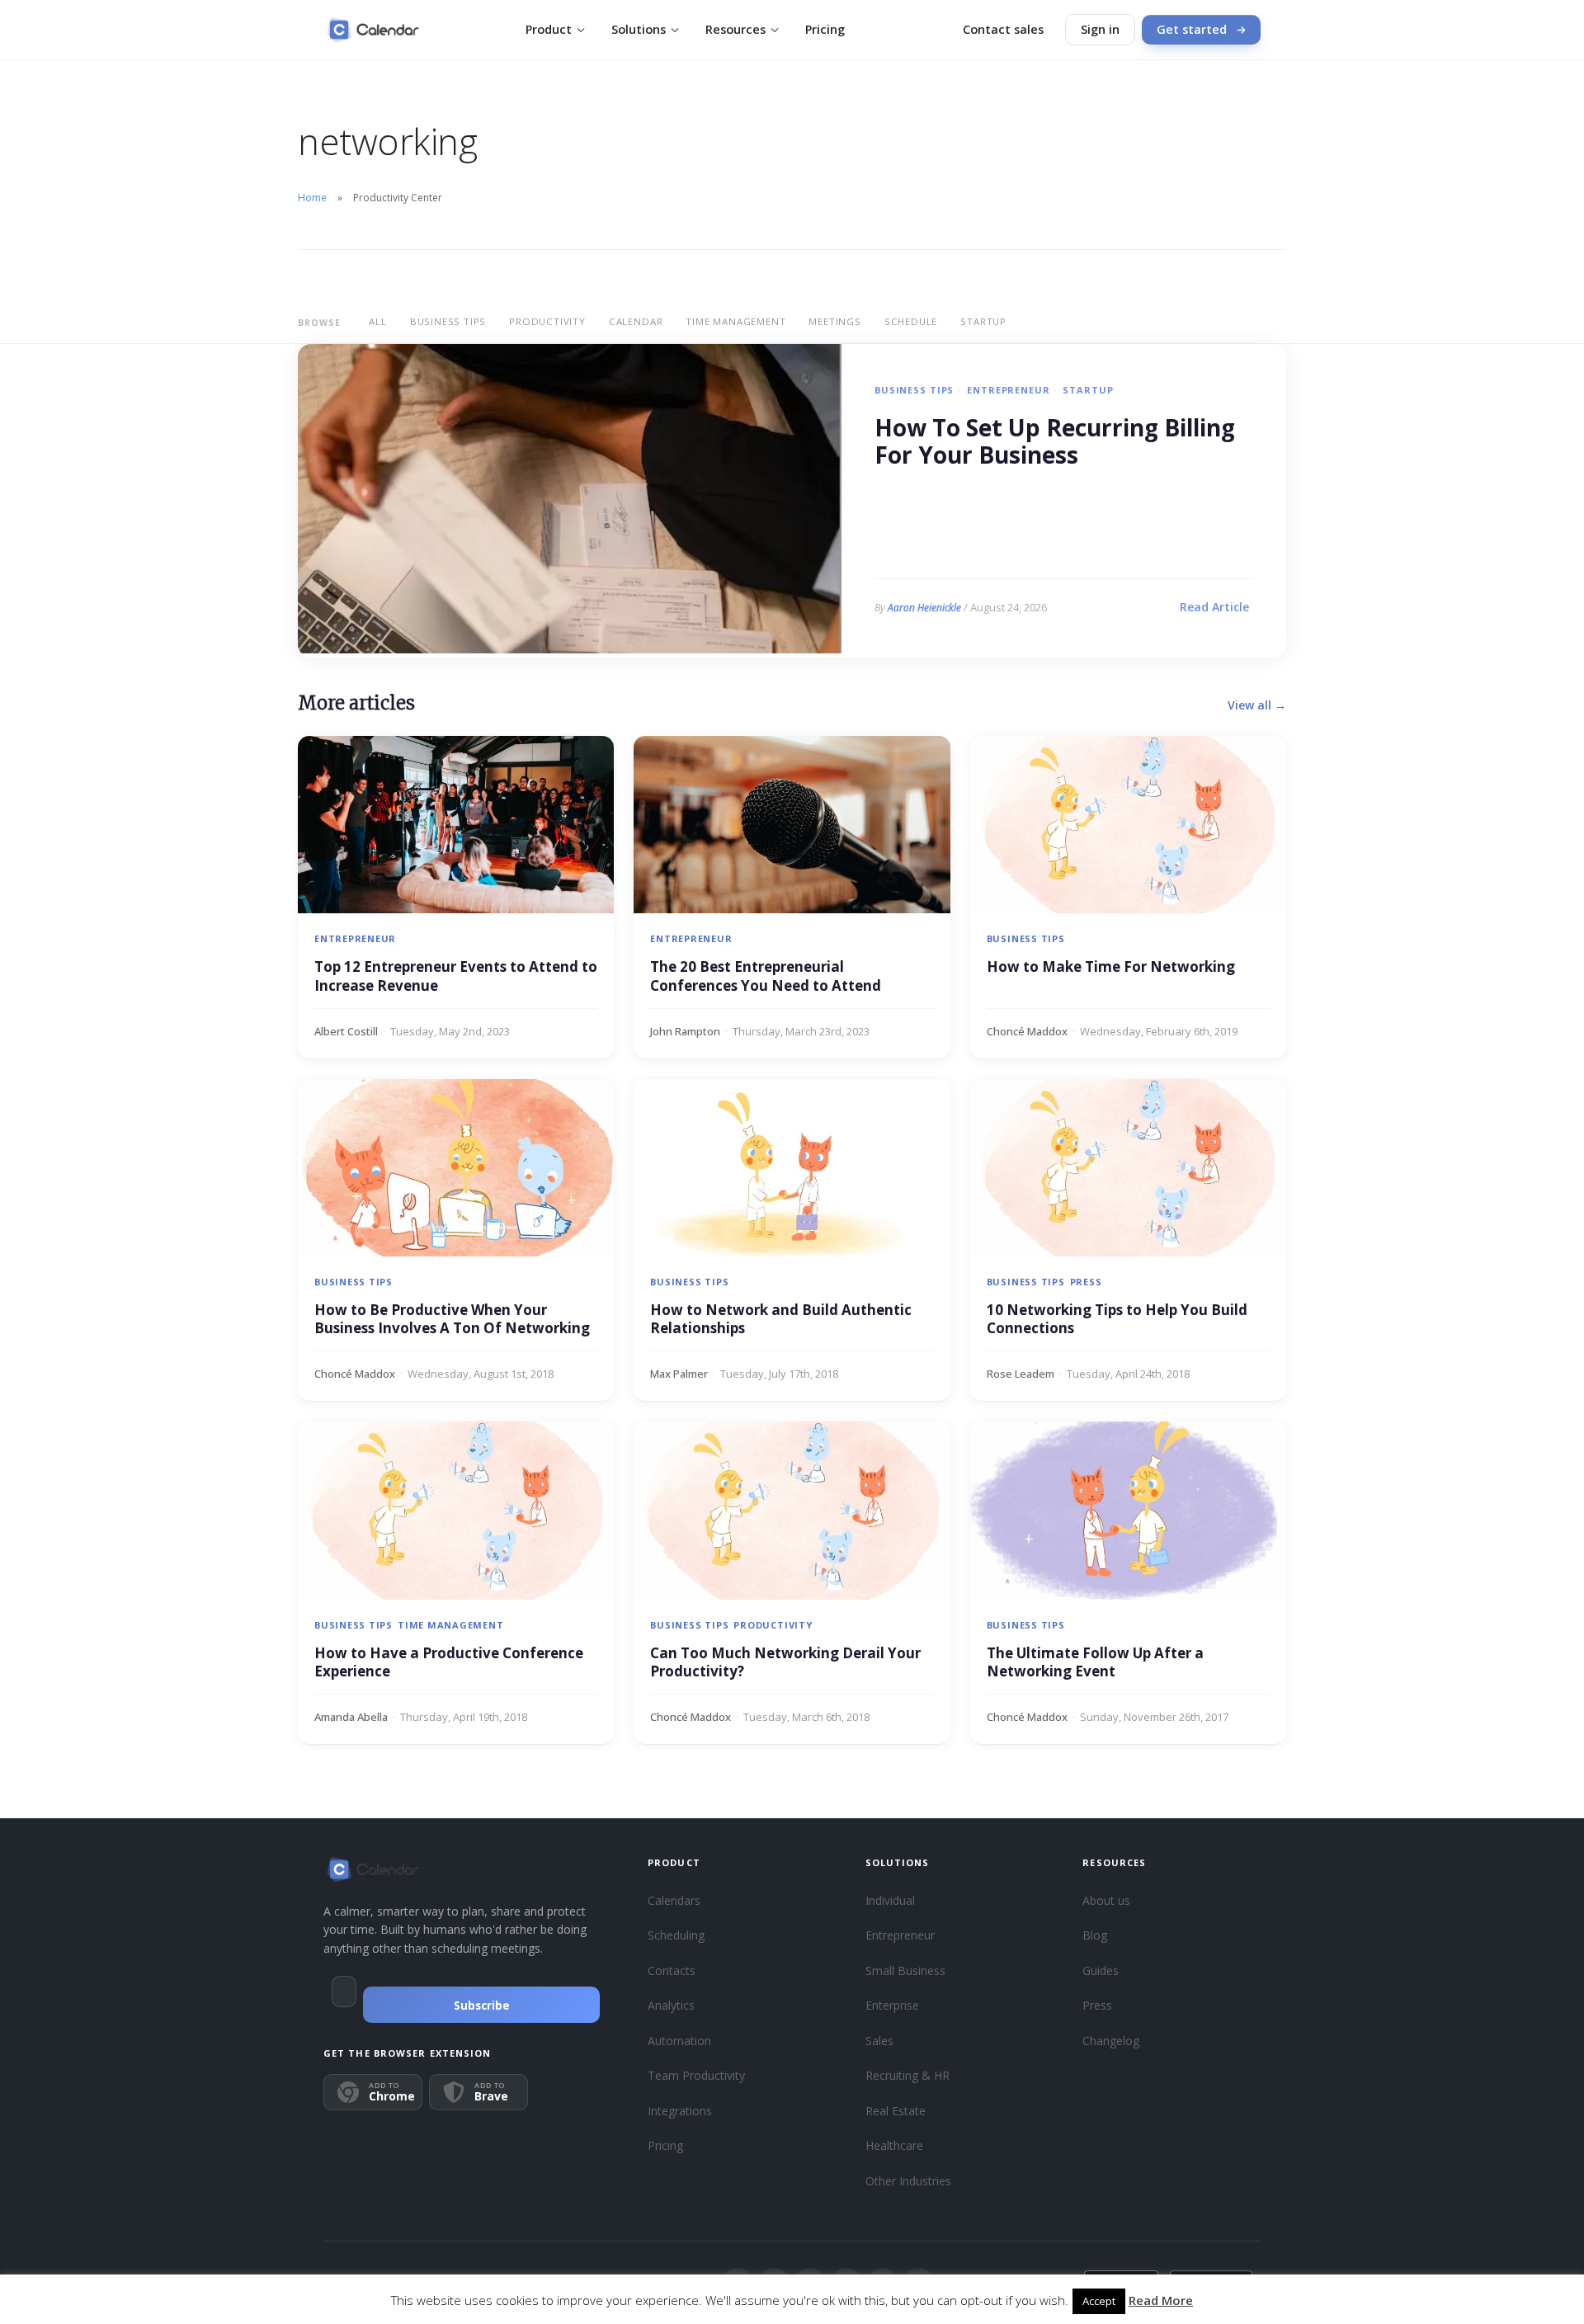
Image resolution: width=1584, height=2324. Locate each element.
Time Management (735, 321)
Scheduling (676, 1935)
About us (1106, 1900)
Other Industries (908, 2181)
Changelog (1111, 2041)
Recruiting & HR (907, 2075)
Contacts (672, 1970)
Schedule (911, 321)
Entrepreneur (1008, 390)
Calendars (674, 1900)
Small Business (905, 1970)
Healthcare (894, 2145)
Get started (1192, 29)
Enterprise (892, 2005)
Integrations (680, 2111)
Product (549, 29)
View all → (1257, 705)
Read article (1214, 607)
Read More (1161, 2300)
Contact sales (1003, 29)
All (377, 321)
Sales (879, 2041)
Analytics (671, 2005)
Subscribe (482, 2006)
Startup (983, 321)
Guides (1101, 1970)
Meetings (834, 321)
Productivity (547, 321)
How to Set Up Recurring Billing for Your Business (1055, 442)
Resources (735, 29)
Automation (679, 2041)
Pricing (825, 29)
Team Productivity (696, 2075)
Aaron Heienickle (924, 608)
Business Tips (448, 321)
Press (1086, 1282)
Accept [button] (1099, 2301)
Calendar (636, 321)
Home (312, 198)
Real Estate (896, 2111)
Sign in (1100, 29)
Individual (890, 1900)
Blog (1095, 1935)
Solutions (639, 29)
